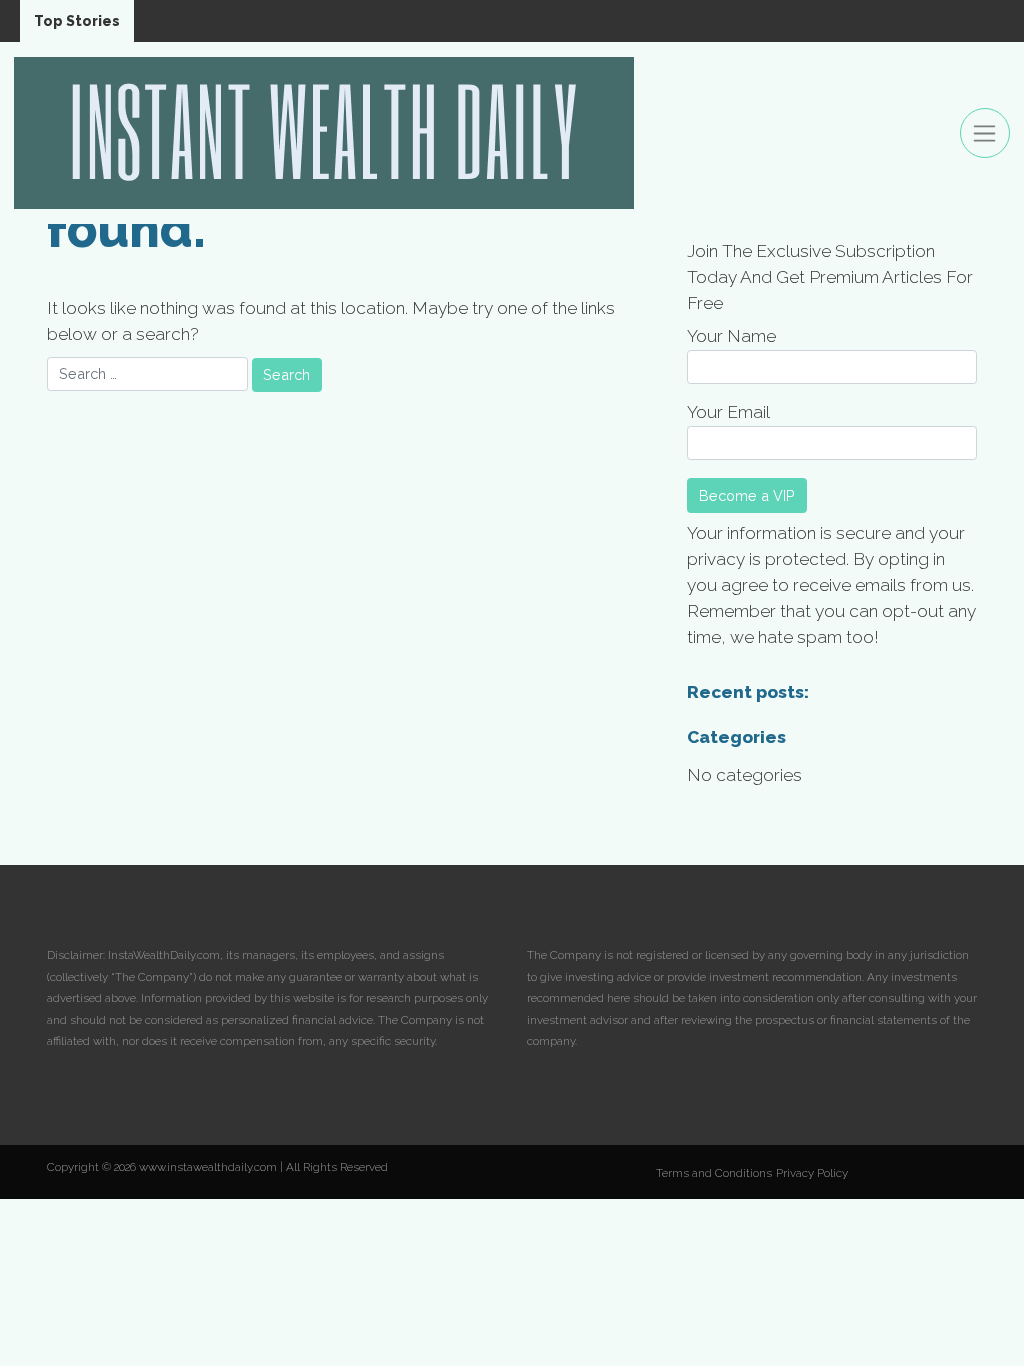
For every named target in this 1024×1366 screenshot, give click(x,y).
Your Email (728, 412)
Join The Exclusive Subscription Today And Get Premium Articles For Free (830, 277)
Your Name (731, 336)
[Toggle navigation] (985, 133)
